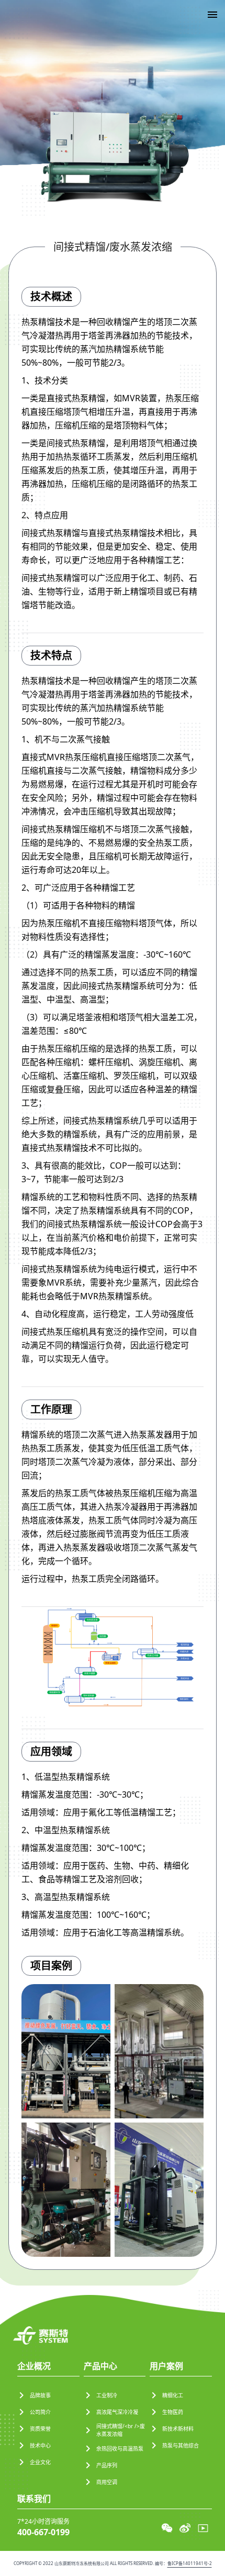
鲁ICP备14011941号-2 (190, 2563)
